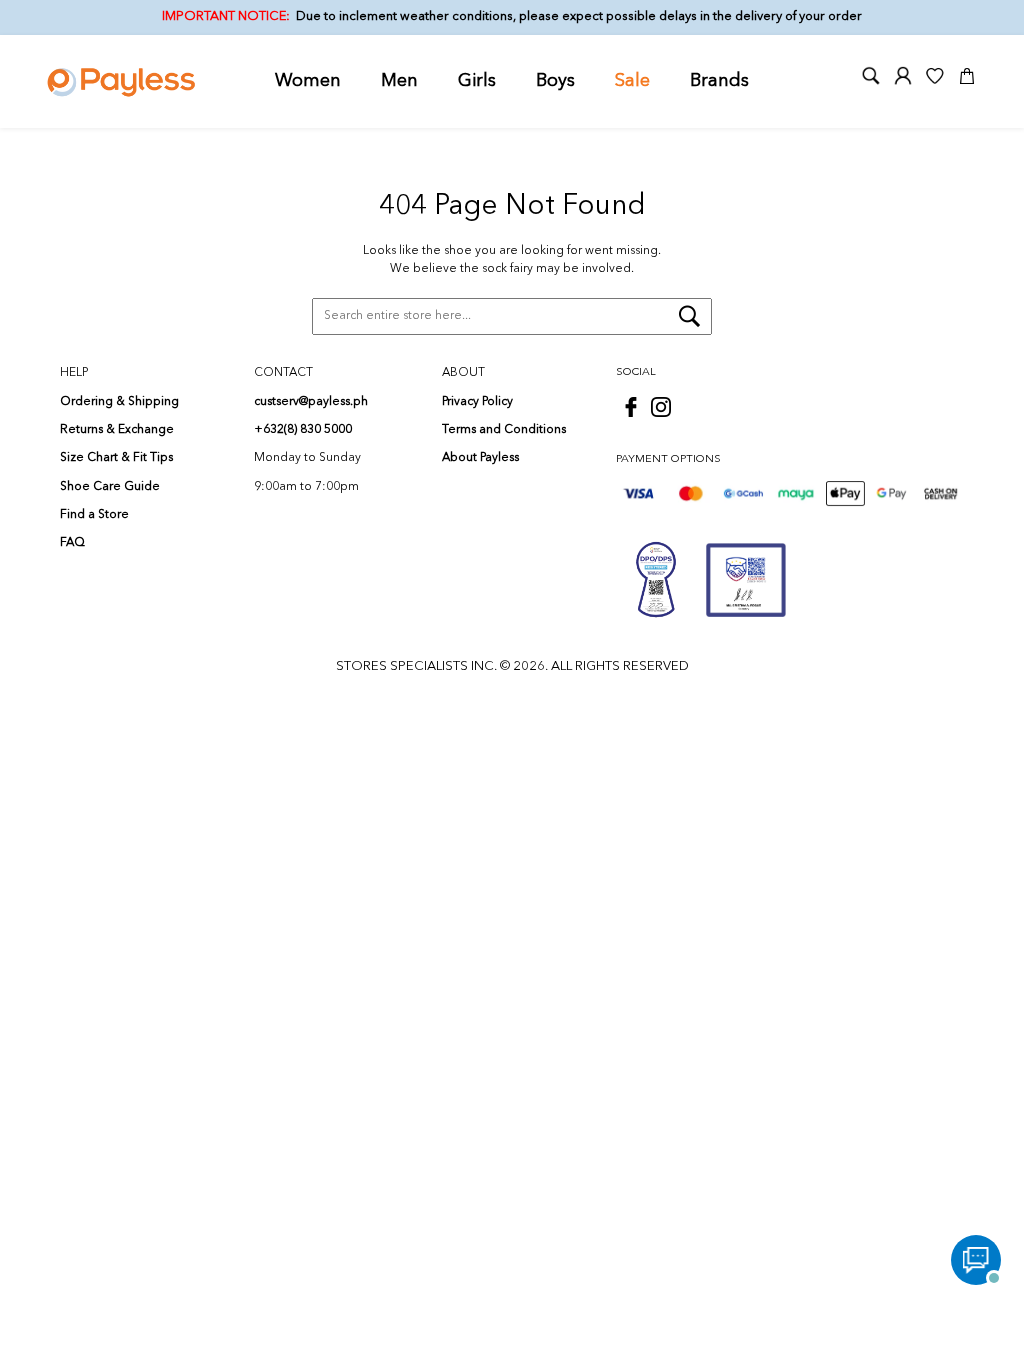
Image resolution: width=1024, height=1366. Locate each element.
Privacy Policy (477, 402)
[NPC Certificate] (746, 580)
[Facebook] (631, 407)
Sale (632, 81)
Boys (555, 81)
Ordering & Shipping (119, 402)
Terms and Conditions (504, 430)
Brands (719, 81)
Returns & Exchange (117, 430)
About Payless (480, 458)
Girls (477, 81)
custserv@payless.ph (311, 402)
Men (399, 81)
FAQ (72, 543)
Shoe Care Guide (110, 487)
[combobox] (512, 317)
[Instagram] (661, 407)
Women (308, 81)
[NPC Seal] (656, 580)
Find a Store (94, 515)
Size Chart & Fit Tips (116, 458)
